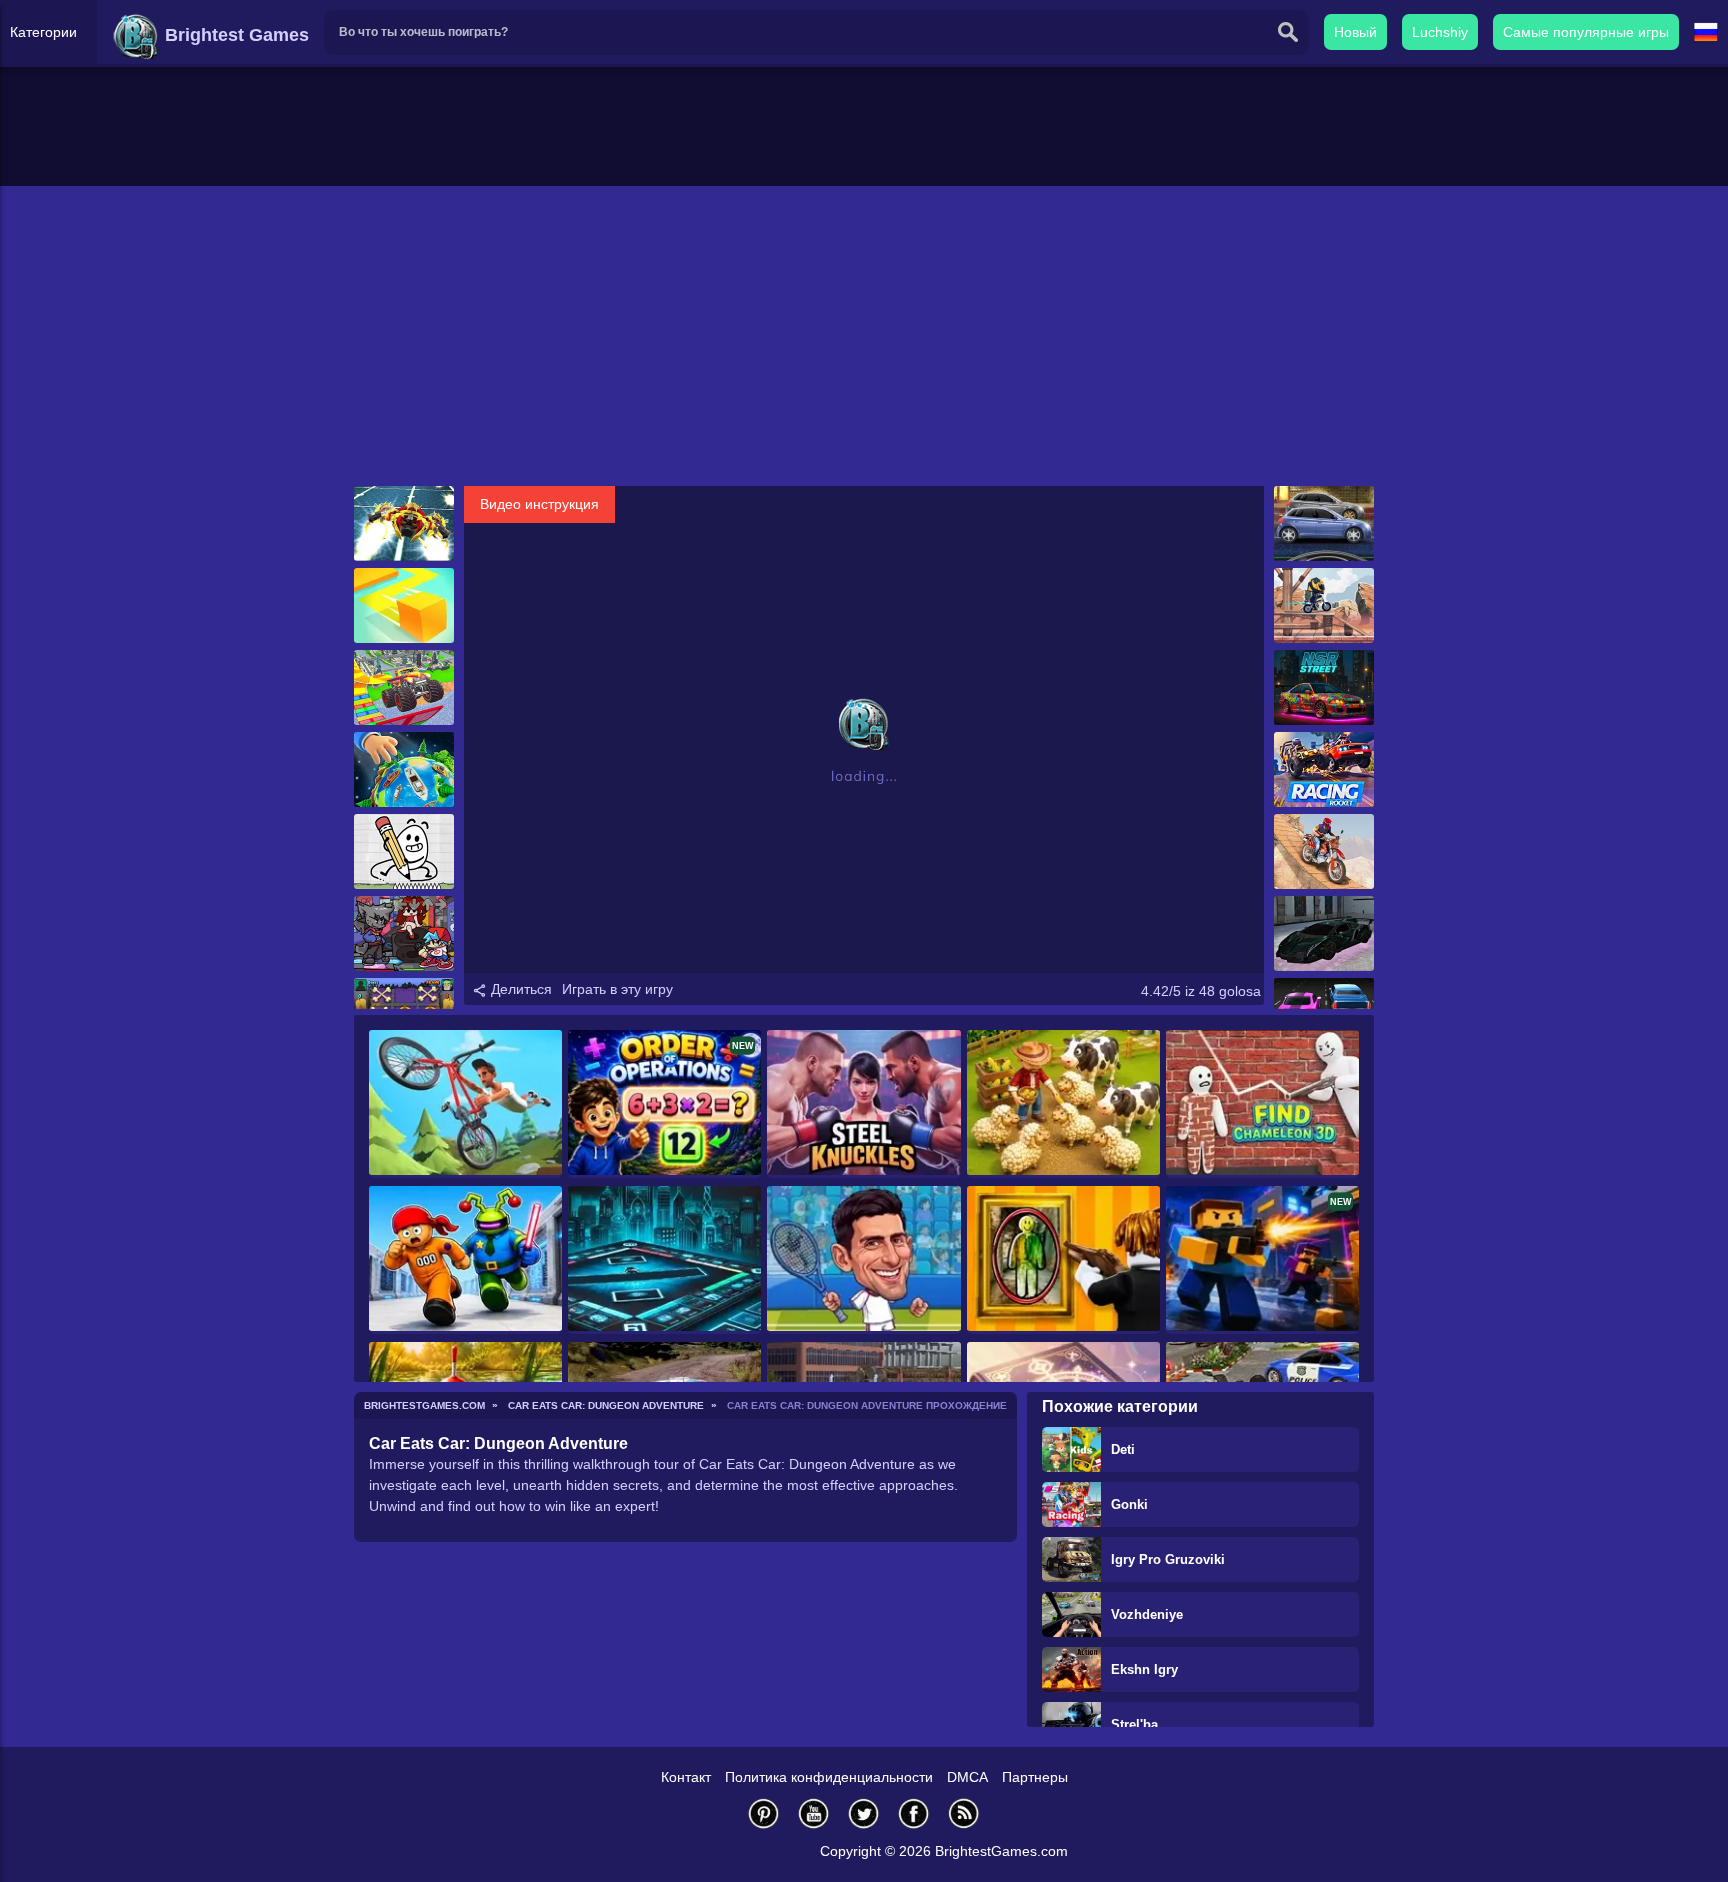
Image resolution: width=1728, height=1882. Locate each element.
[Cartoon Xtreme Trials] (1324, 605)
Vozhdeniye (1147, 1614)
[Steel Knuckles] (863, 1104)
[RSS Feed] (964, 1813)
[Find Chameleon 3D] (1262, 1104)
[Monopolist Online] (664, 1260)
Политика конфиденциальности (829, 1777)
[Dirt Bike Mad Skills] (1324, 851)
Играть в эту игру (617, 989)
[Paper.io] (404, 605)
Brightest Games (234, 35)
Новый (1355, 32)
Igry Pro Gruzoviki (1168, 1559)
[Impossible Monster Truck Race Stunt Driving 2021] (404, 687)
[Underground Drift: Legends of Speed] (1324, 933)
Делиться (519, 989)
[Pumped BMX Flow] (465, 1104)
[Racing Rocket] (1324, 769)
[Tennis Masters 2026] (863, 1260)
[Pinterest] (764, 1813)
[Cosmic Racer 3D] (404, 523)
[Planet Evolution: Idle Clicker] (404, 769)
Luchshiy (1440, 32)
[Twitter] (864, 1813)
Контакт (686, 1777)
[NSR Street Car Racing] (1324, 687)
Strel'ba (1134, 1724)
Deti (1123, 1449)
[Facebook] (914, 1813)
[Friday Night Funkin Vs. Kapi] (404, 933)
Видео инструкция (539, 504)
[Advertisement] (864, 336)
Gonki (1129, 1504)
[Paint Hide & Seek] (1063, 1260)
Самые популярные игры (1586, 32)
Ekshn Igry (1144, 1669)
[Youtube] (814, 1813)
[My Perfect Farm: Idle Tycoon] (1063, 1104)
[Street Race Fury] (1324, 523)
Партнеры (1035, 1777)
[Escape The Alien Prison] (465, 1260)
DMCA (967, 1777)
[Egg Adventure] (404, 851)
